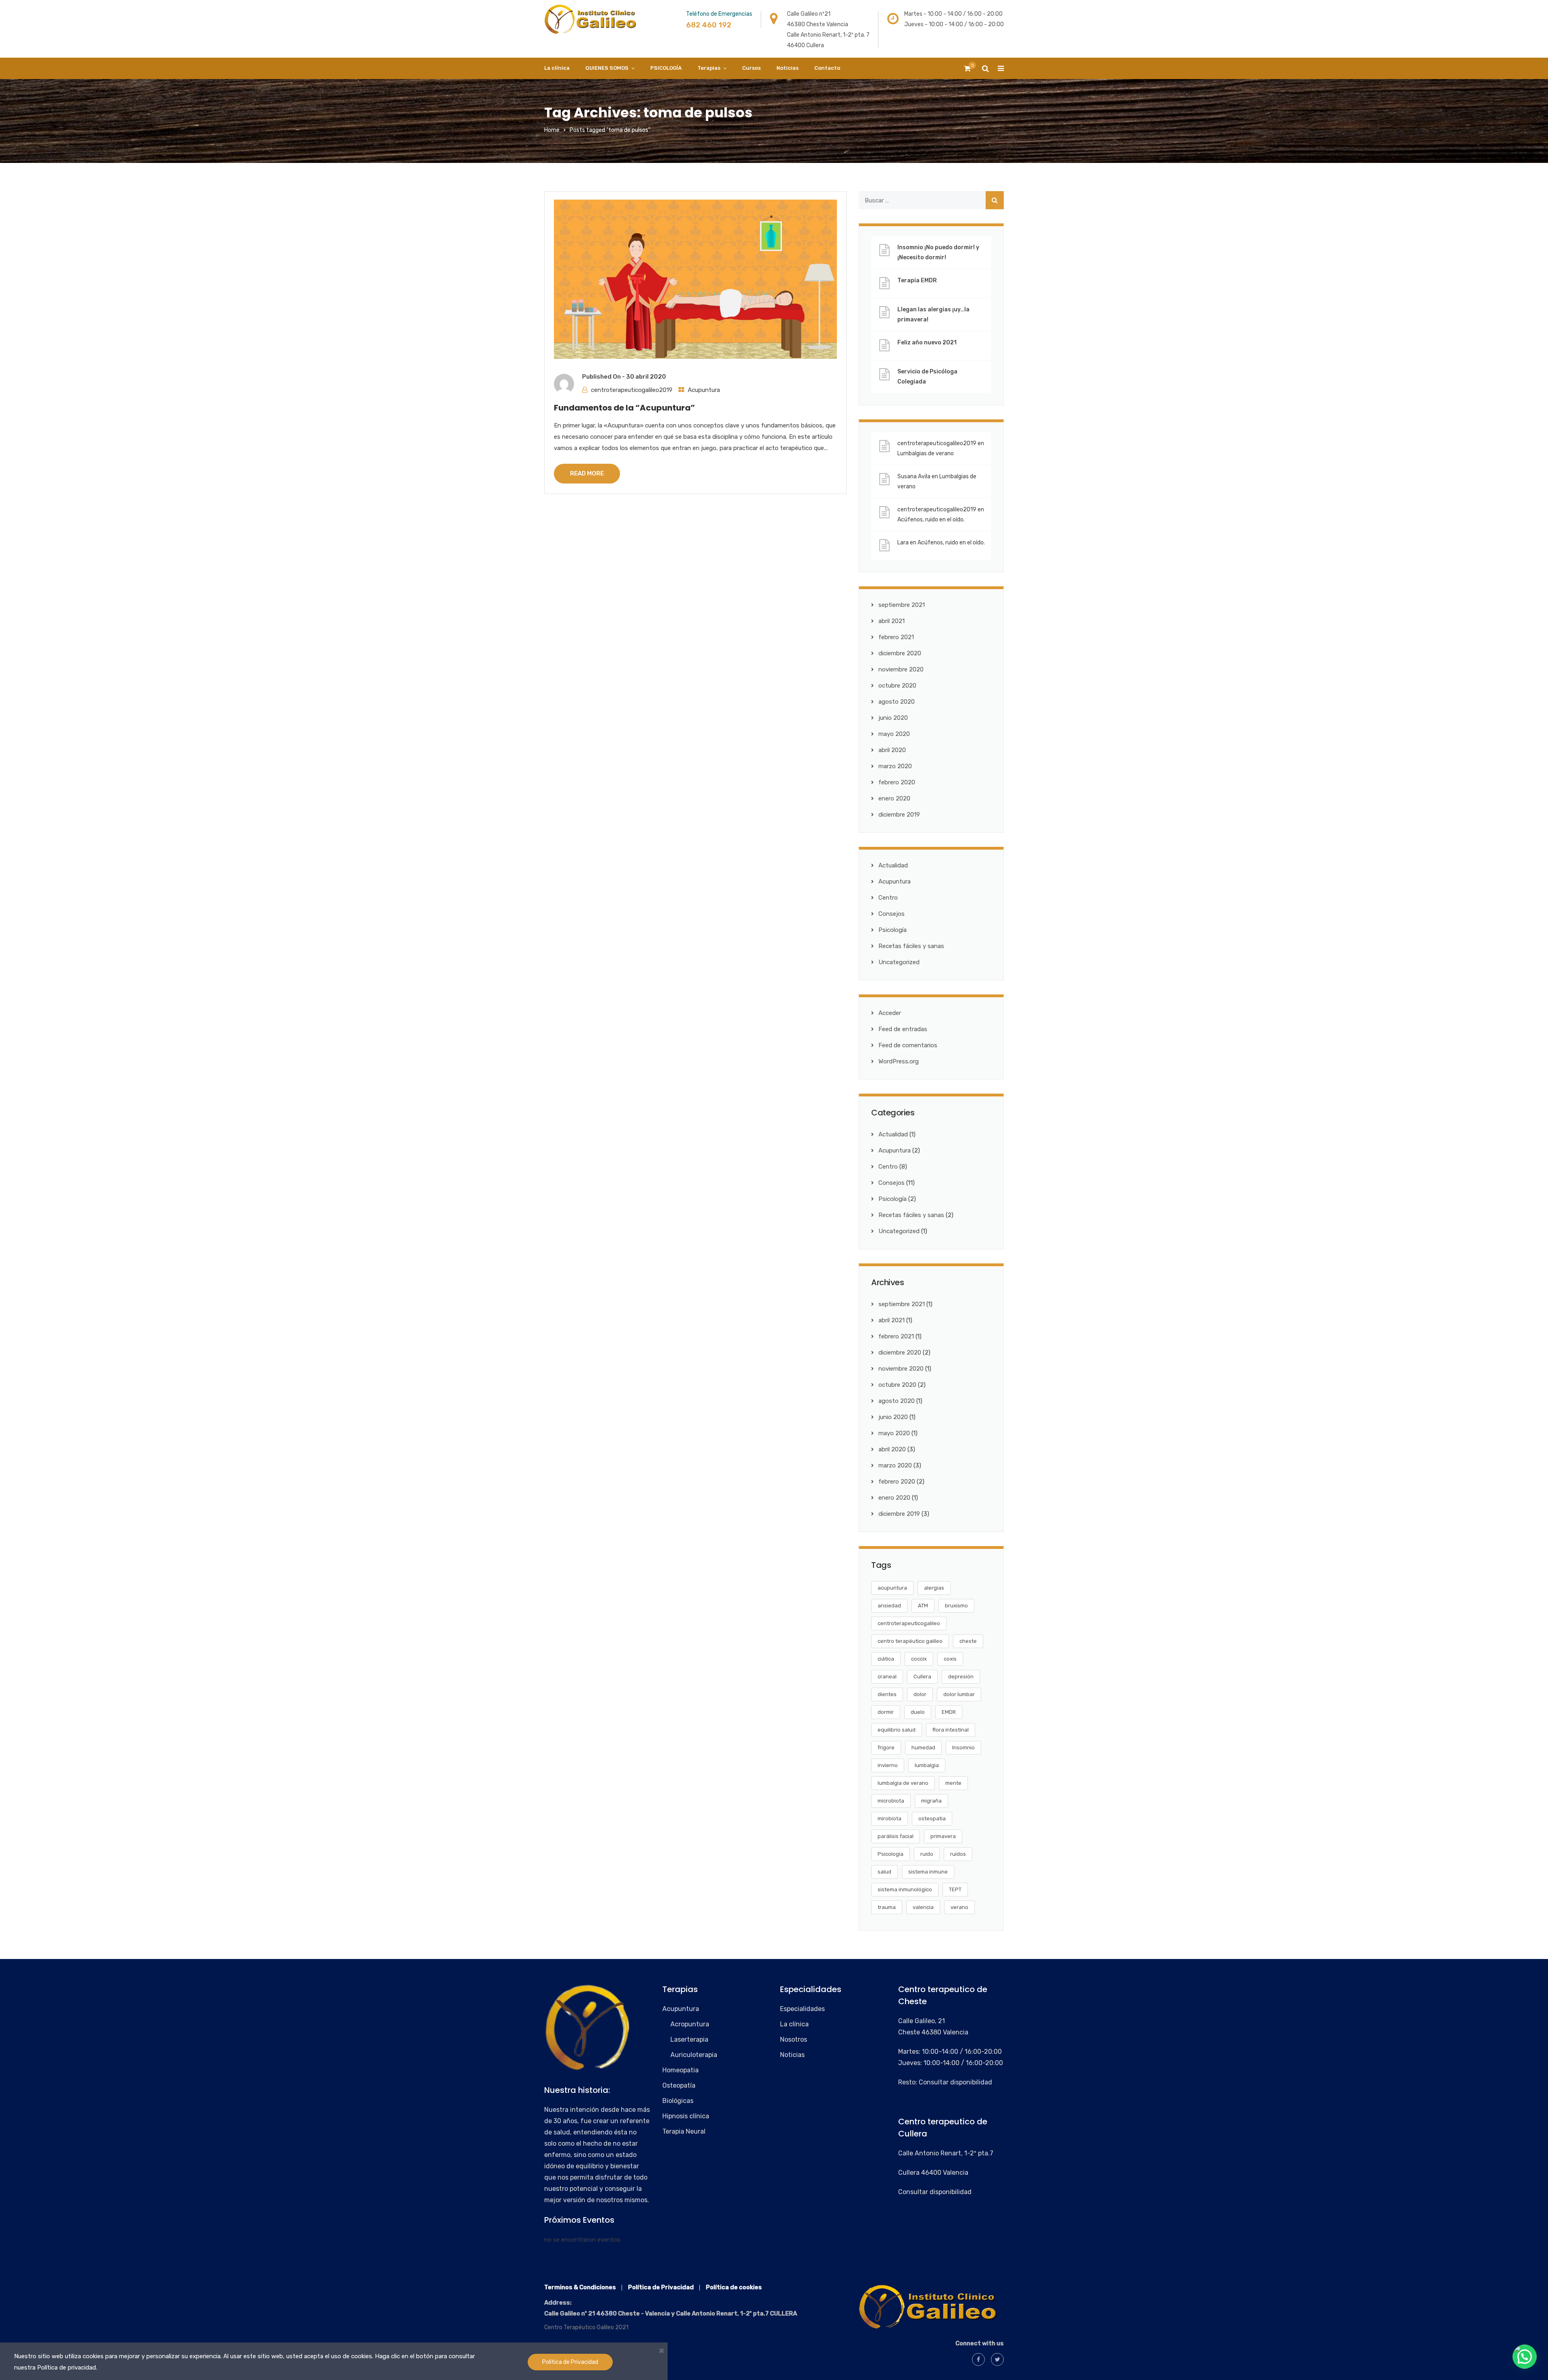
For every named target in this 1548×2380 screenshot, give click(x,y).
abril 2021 (892, 621)
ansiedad (889, 1606)
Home (552, 130)
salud (884, 1872)
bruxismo (956, 1606)
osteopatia (932, 1818)
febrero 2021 (896, 637)
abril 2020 (892, 750)
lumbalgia (927, 1765)
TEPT (955, 1889)
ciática (886, 1659)
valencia (923, 1907)
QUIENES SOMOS (607, 68)
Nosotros (794, 2039)
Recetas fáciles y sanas (911, 946)
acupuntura (892, 1588)
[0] (967, 71)
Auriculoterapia (694, 2055)
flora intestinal (951, 1730)
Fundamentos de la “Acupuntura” (624, 408)
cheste (968, 1641)
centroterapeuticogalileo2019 (632, 390)
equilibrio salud (897, 1730)
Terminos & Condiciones (580, 2287)
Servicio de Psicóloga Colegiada (927, 377)
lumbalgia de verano (903, 1783)
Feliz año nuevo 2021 (927, 343)
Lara (903, 543)
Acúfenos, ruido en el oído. (931, 520)
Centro (888, 898)
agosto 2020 (897, 702)
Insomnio (963, 1747)
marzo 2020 (895, 766)
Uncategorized (899, 962)
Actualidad (893, 865)
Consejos (892, 914)
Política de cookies (734, 2287)
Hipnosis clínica (686, 2116)
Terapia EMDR (917, 280)
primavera (943, 1836)
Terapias (709, 68)
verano (959, 1907)
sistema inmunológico (905, 1889)
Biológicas (678, 2101)
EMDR (949, 1712)
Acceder (890, 1013)
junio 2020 (893, 718)
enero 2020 (894, 798)
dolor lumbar (959, 1694)
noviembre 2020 (901, 669)
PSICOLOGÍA (666, 68)
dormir (886, 1712)
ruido (927, 1854)
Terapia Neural (684, 2131)
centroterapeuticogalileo (909, 1623)
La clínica (557, 68)
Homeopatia (680, 2070)
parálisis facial (896, 1836)
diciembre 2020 (900, 653)
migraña (931, 1801)
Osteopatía (679, 2085)
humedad (923, 1747)
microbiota (891, 1801)
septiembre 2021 (902, 605)
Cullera (922, 1677)
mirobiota (889, 1818)
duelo (918, 1712)
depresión (961, 1677)
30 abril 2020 (646, 377)
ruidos (958, 1854)
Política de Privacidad (570, 2362)
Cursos (751, 68)
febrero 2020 (897, 782)
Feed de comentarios (908, 1045)
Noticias (788, 68)
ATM (923, 1606)
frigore (886, 1747)
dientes (887, 1694)
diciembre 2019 (899, 815)
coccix (919, 1659)
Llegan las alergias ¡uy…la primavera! (933, 315)
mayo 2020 (894, 734)
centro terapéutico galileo (910, 1641)
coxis (950, 1659)
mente (953, 1783)
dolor (920, 1694)
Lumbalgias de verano (926, 453)
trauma (887, 1907)
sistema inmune (928, 1872)
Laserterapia (689, 2039)
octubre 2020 (897, 686)
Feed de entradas (903, 1029)
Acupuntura (704, 390)
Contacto (827, 68)
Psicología (893, 930)
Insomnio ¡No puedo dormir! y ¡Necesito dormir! (938, 252)
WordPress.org (899, 1061)
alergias (934, 1588)
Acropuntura (690, 2024)
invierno (888, 1765)
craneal (887, 1677)
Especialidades (802, 2009)
